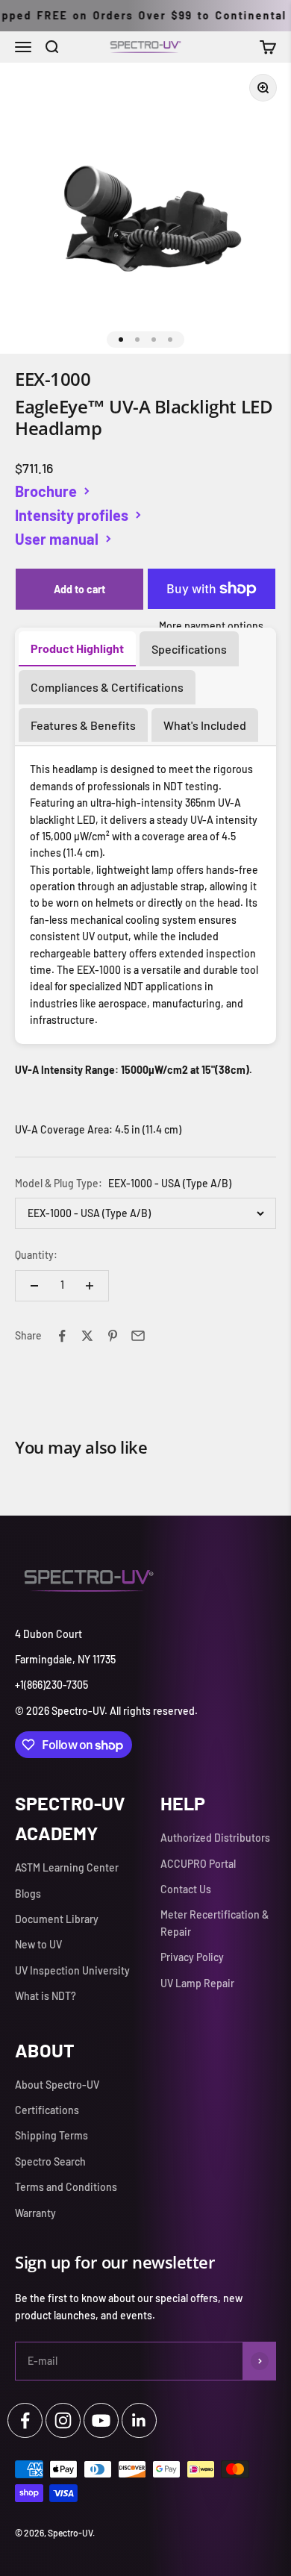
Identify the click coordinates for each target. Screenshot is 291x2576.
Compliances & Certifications (107, 687)
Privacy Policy (192, 1957)
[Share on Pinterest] (113, 1336)
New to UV (38, 1944)
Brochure (46, 491)
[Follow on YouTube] (101, 2420)
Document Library (57, 1919)
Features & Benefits (83, 725)
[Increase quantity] (90, 1286)
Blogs (28, 1894)
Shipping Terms (51, 2135)
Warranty (35, 2213)
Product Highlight (77, 648)
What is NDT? (46, 1996)
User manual (57, 539)
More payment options (211, 626)
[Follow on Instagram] (63, 2420)
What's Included (205, 725)
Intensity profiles (72, 515)
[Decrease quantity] (34, 1286)
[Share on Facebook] (62, 1336)
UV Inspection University (72, 1970)
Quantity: (36, 1255)
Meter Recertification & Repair (215, 1923)
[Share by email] (138, 1336)
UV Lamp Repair (197, 1983)
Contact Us (186, 1889)
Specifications (189, 649)
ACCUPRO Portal (198, 1864)
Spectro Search (50, 2161)
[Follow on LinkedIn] (139, 2420)
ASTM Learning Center (67, 1867)
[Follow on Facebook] (25, 2420)
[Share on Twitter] (87, 1336)
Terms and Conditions (66, 2187)
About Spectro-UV (57, 2085)
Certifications (47, 2110)
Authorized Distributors (215, 1838)
